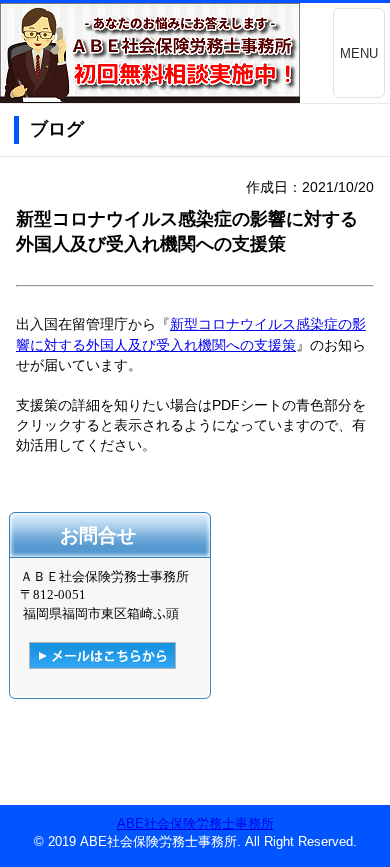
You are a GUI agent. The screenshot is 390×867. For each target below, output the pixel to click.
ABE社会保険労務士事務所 (195, 823)
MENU (359, 53)
